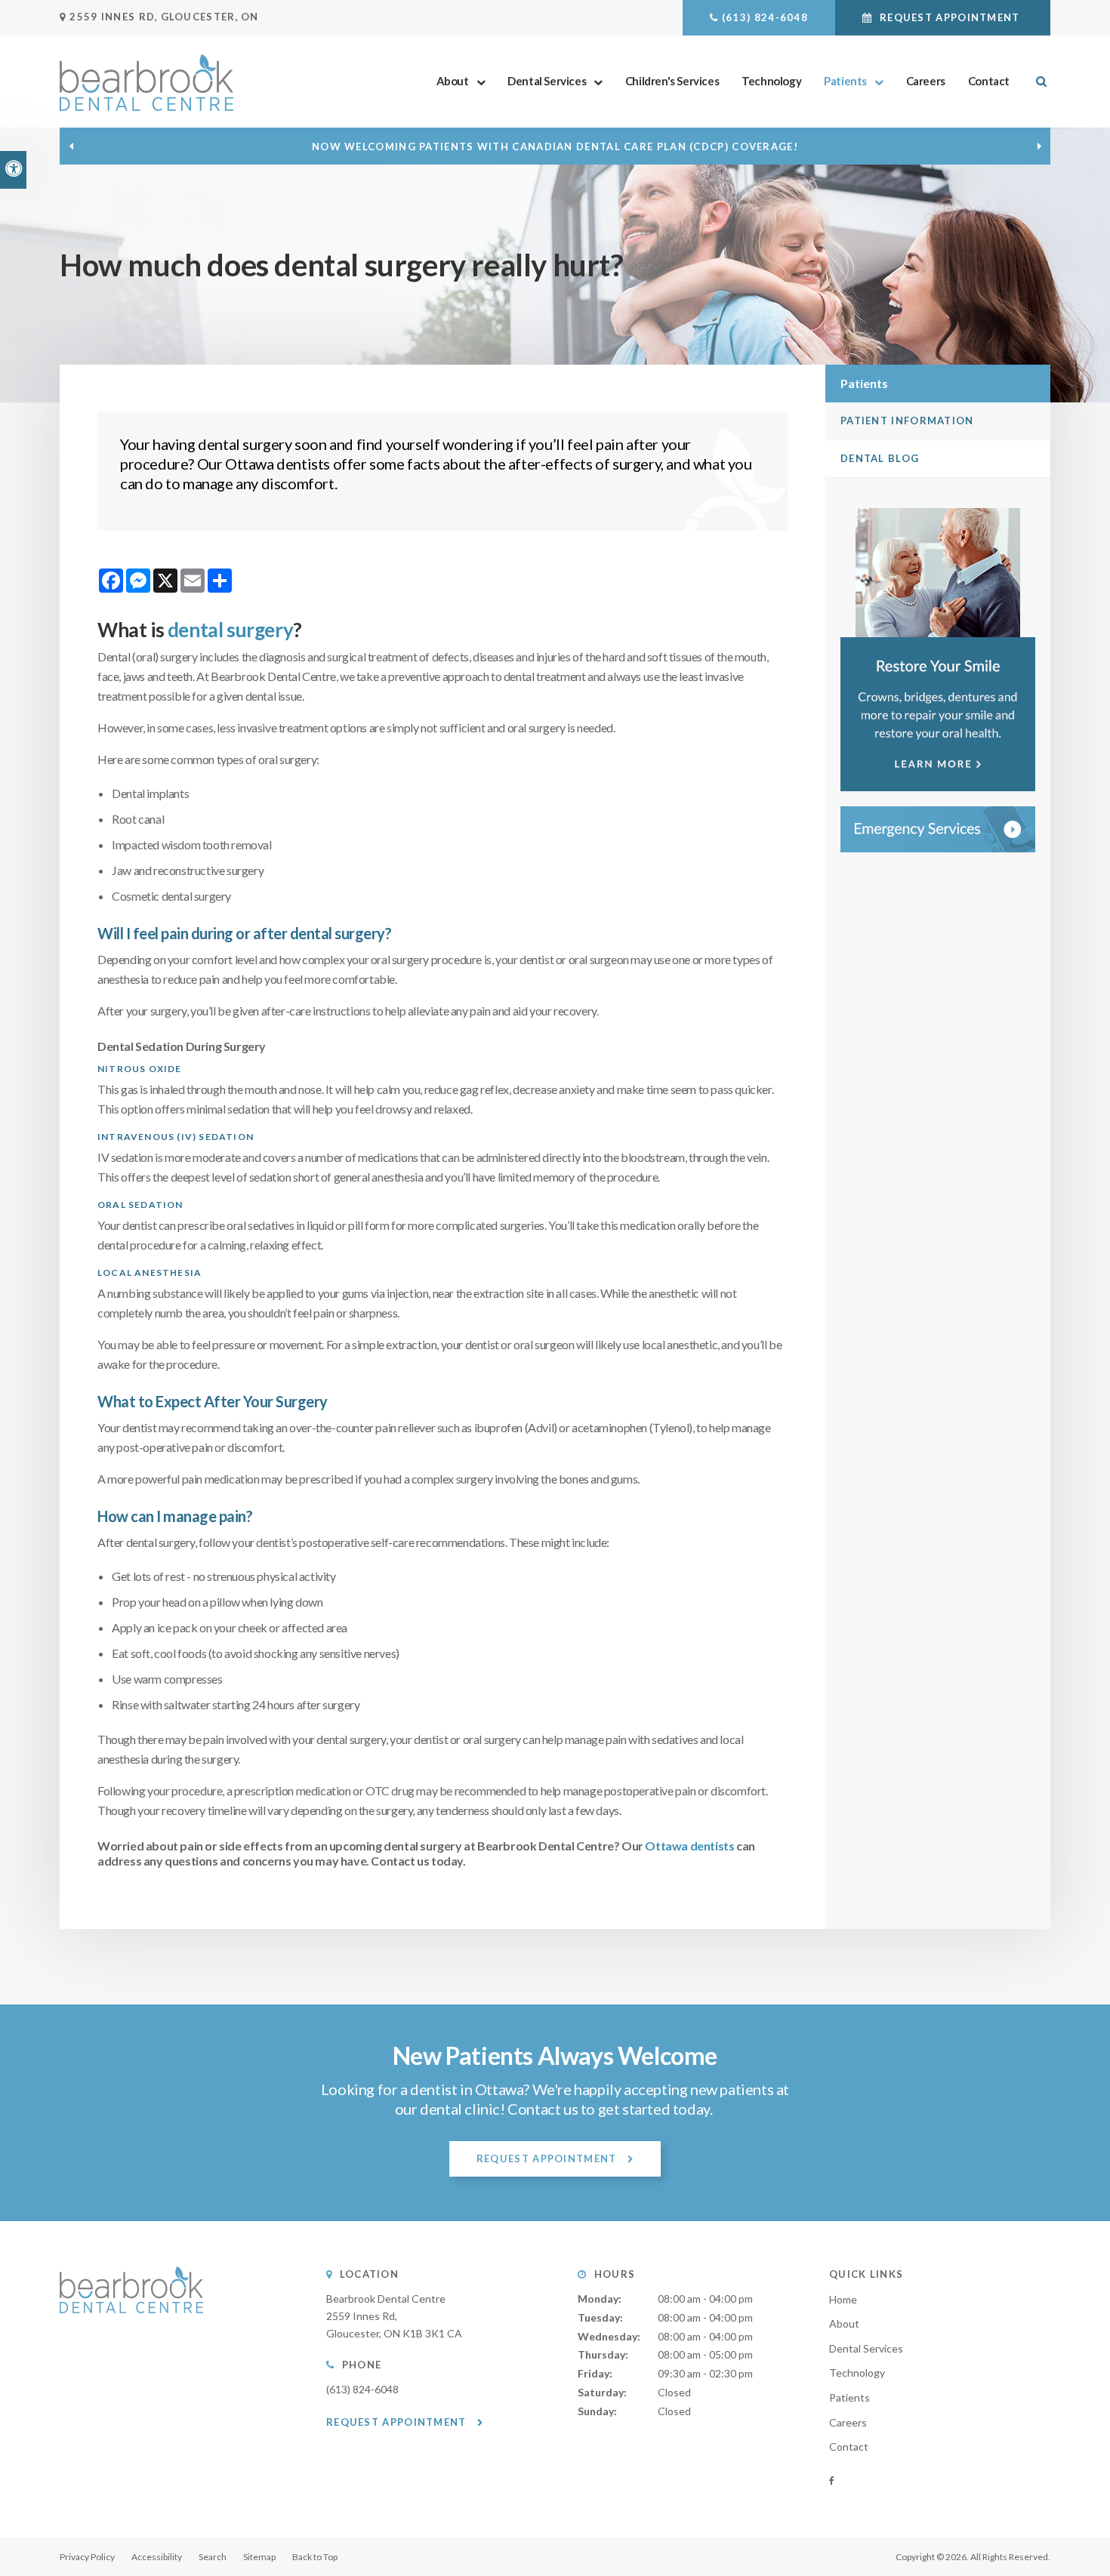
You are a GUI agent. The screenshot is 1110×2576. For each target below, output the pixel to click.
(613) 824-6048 (765, 17)
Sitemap (259, 2557)
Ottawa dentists (689, 1846)
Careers (926, 81)
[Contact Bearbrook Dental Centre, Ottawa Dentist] (938, 829)
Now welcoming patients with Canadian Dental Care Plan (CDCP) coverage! (555, 146)
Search (213, 2557)
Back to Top (315, 2557)
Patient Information (907, 421)
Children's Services (672, 81)
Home (843, 2299)
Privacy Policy (87, 2557)
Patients (845, 81)
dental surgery (230, 630)
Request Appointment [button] (950, 17)
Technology (771, 81)
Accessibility (157, 2557)
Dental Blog (880, 458)
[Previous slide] (71, 146)
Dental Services (547, 81)
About (453, 81)
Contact (989, 81)
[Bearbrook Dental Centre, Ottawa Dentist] (131, 2328)
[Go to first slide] (1039, 146)
